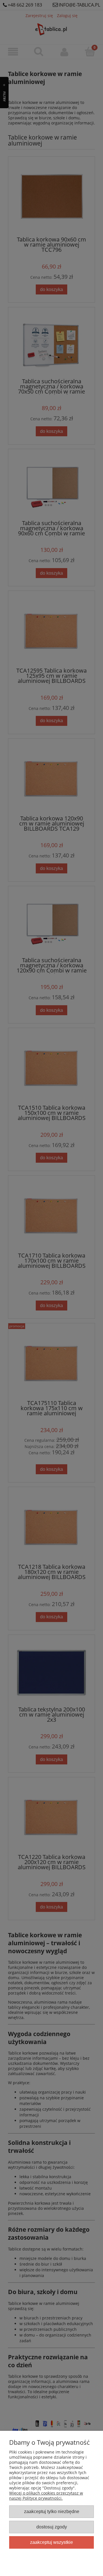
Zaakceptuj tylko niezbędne (52, 2511)
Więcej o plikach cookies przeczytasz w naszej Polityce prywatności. (46, 2496)
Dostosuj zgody (52, 2527)
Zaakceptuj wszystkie (51, 2542)
